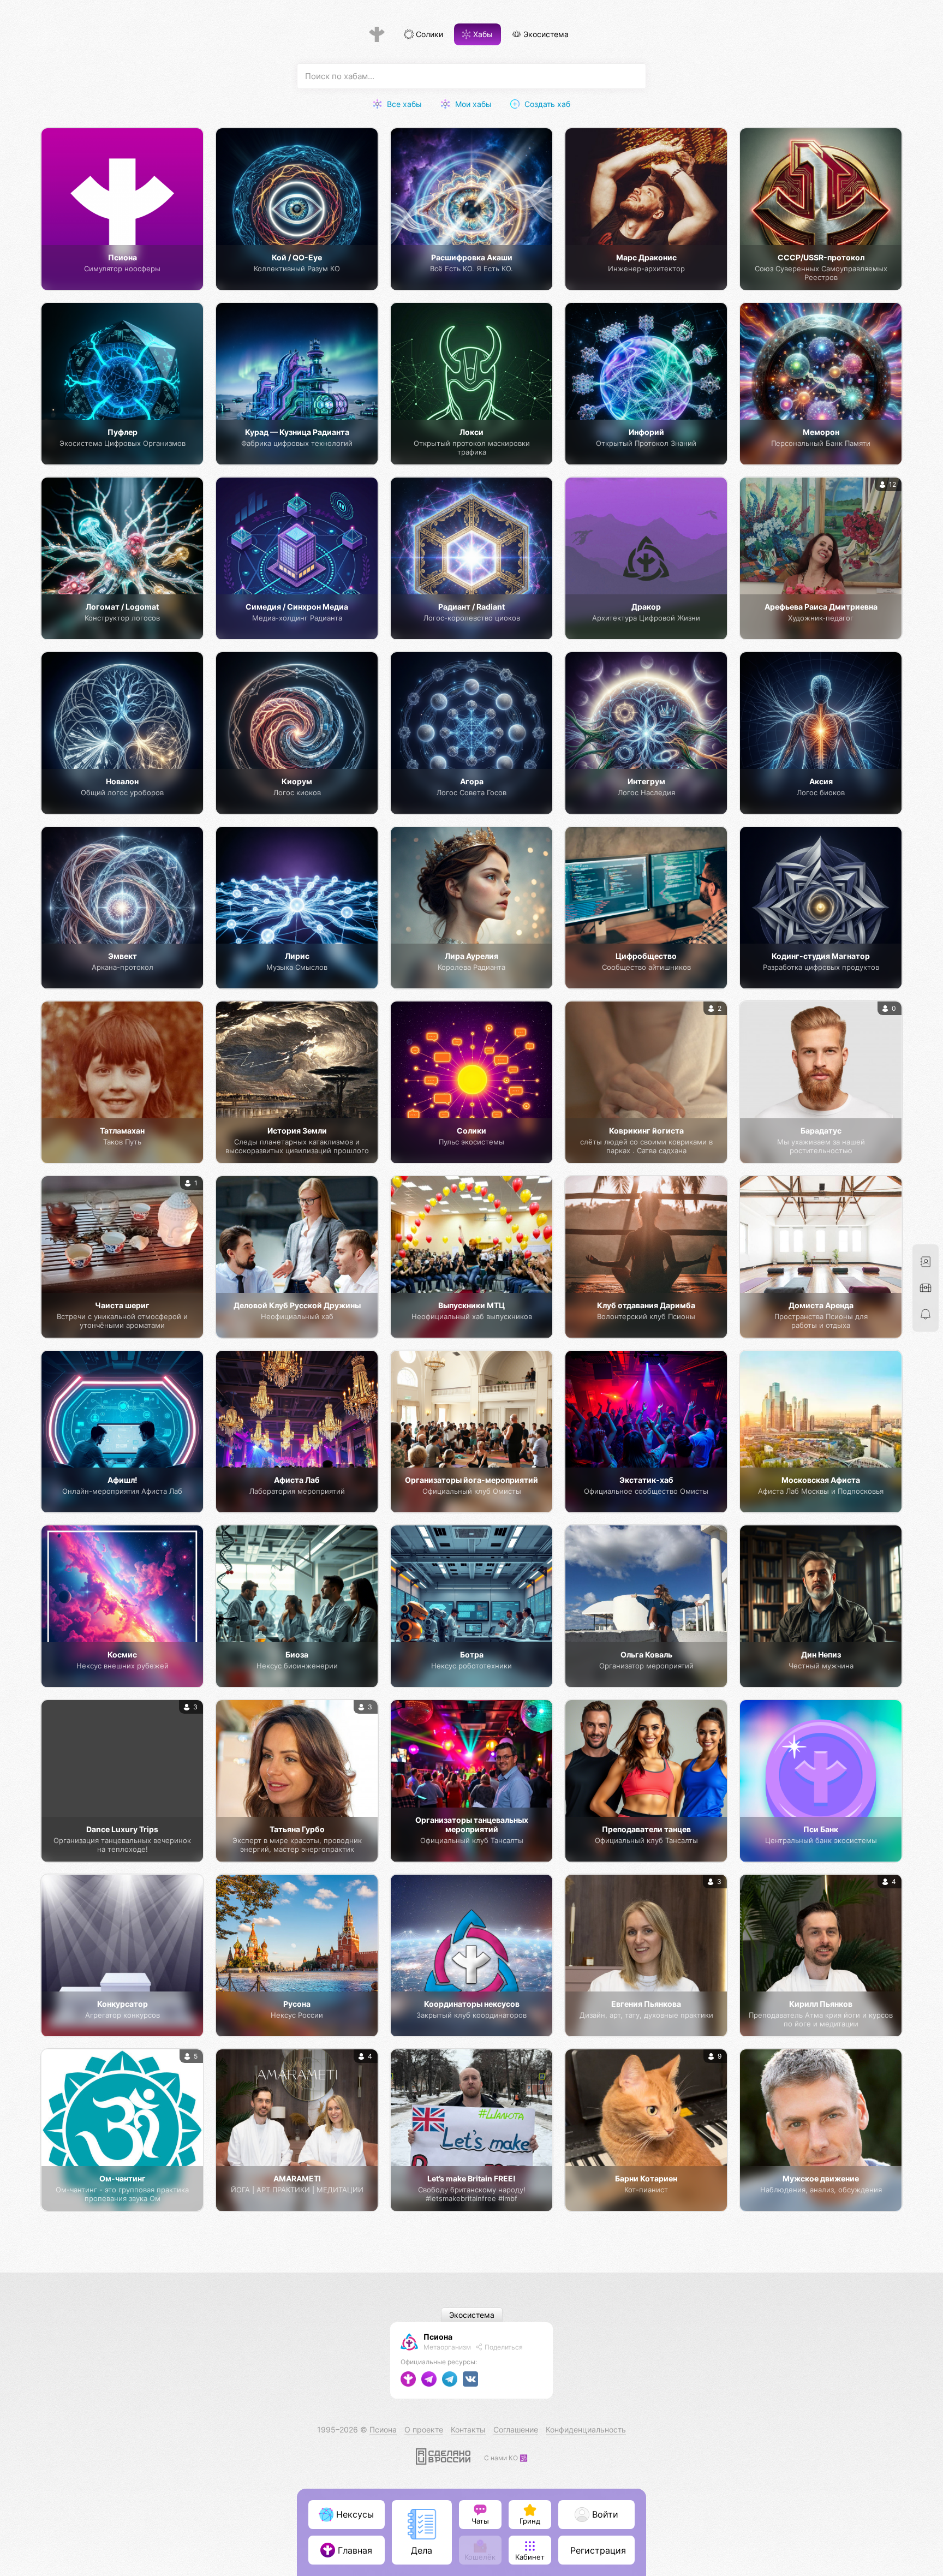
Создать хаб (546, 104)
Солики (428, 35)
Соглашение (516, 2429)
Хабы (482, 35)
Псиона (438, 2337)
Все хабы (403, 104)
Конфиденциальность (586, 2429)
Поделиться (503, 2347)
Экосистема (545, 35)
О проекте (424, 2429)
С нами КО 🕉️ (506, 2458)
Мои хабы (472, 104)
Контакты (468, 2429)
